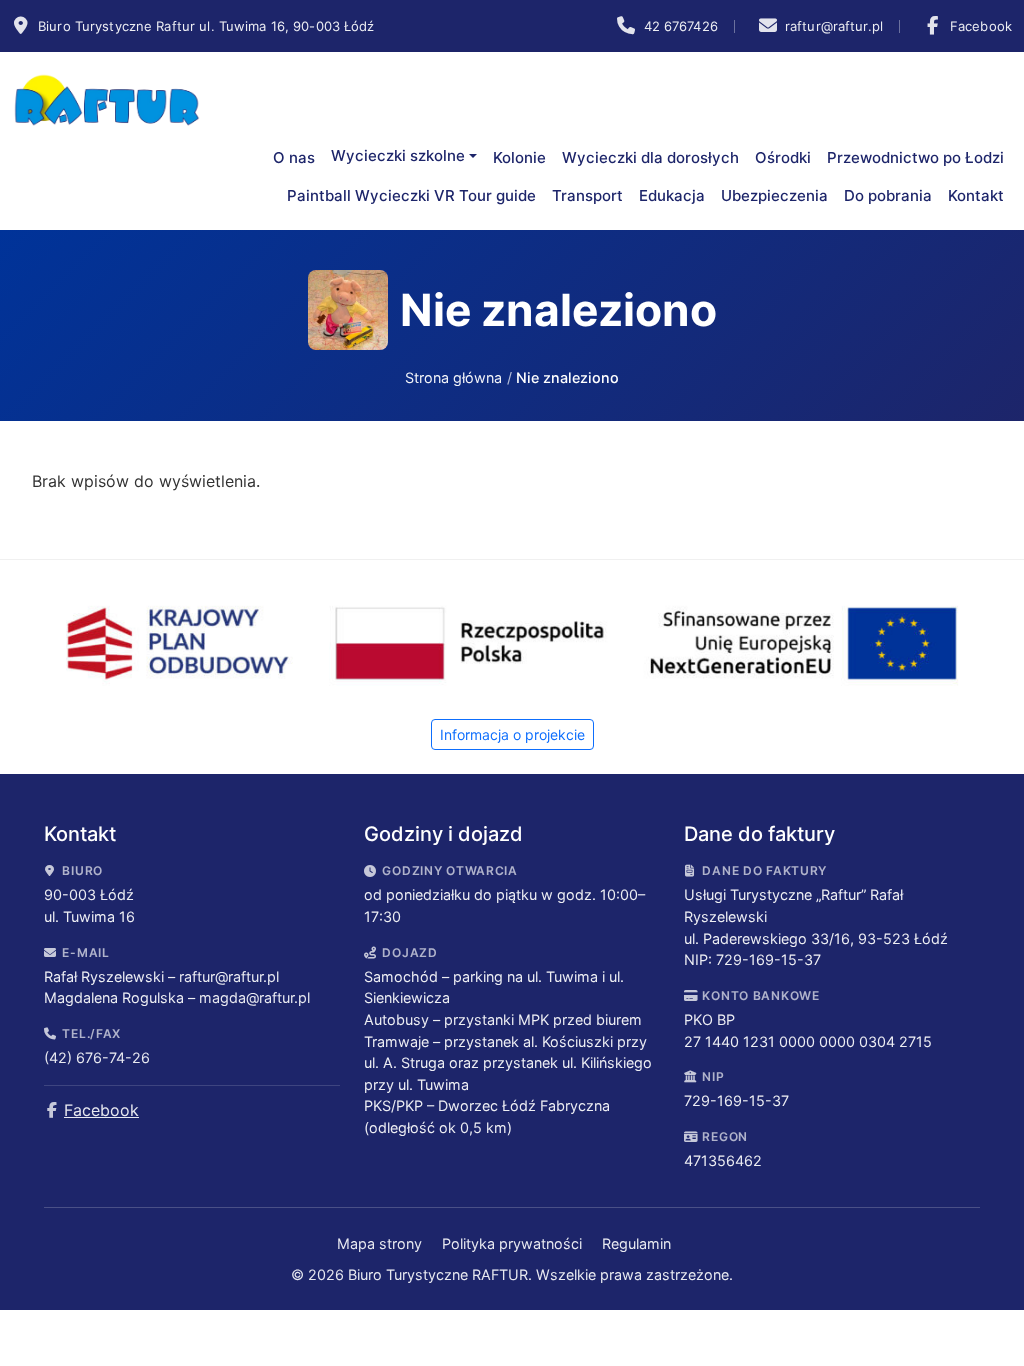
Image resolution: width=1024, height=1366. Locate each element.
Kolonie (519, 157)
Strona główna (453, 377)
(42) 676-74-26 (97, 1057)
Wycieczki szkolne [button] (398, 155)
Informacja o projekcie (512, 734)
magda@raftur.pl (254, 997)
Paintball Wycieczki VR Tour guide (411, 195)
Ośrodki (783, 157)
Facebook (101, 1110)
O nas (294, 157)
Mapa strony (381, 1243)
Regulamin (636, 1243)
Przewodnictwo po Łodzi (915, 157)
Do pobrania (888, 195)
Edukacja (672, 195)
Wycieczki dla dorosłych (650, 157)
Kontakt (976, 195)
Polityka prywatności (514, 1243)
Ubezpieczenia (774, 195)
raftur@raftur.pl (229, 976)
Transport (587, 195)
